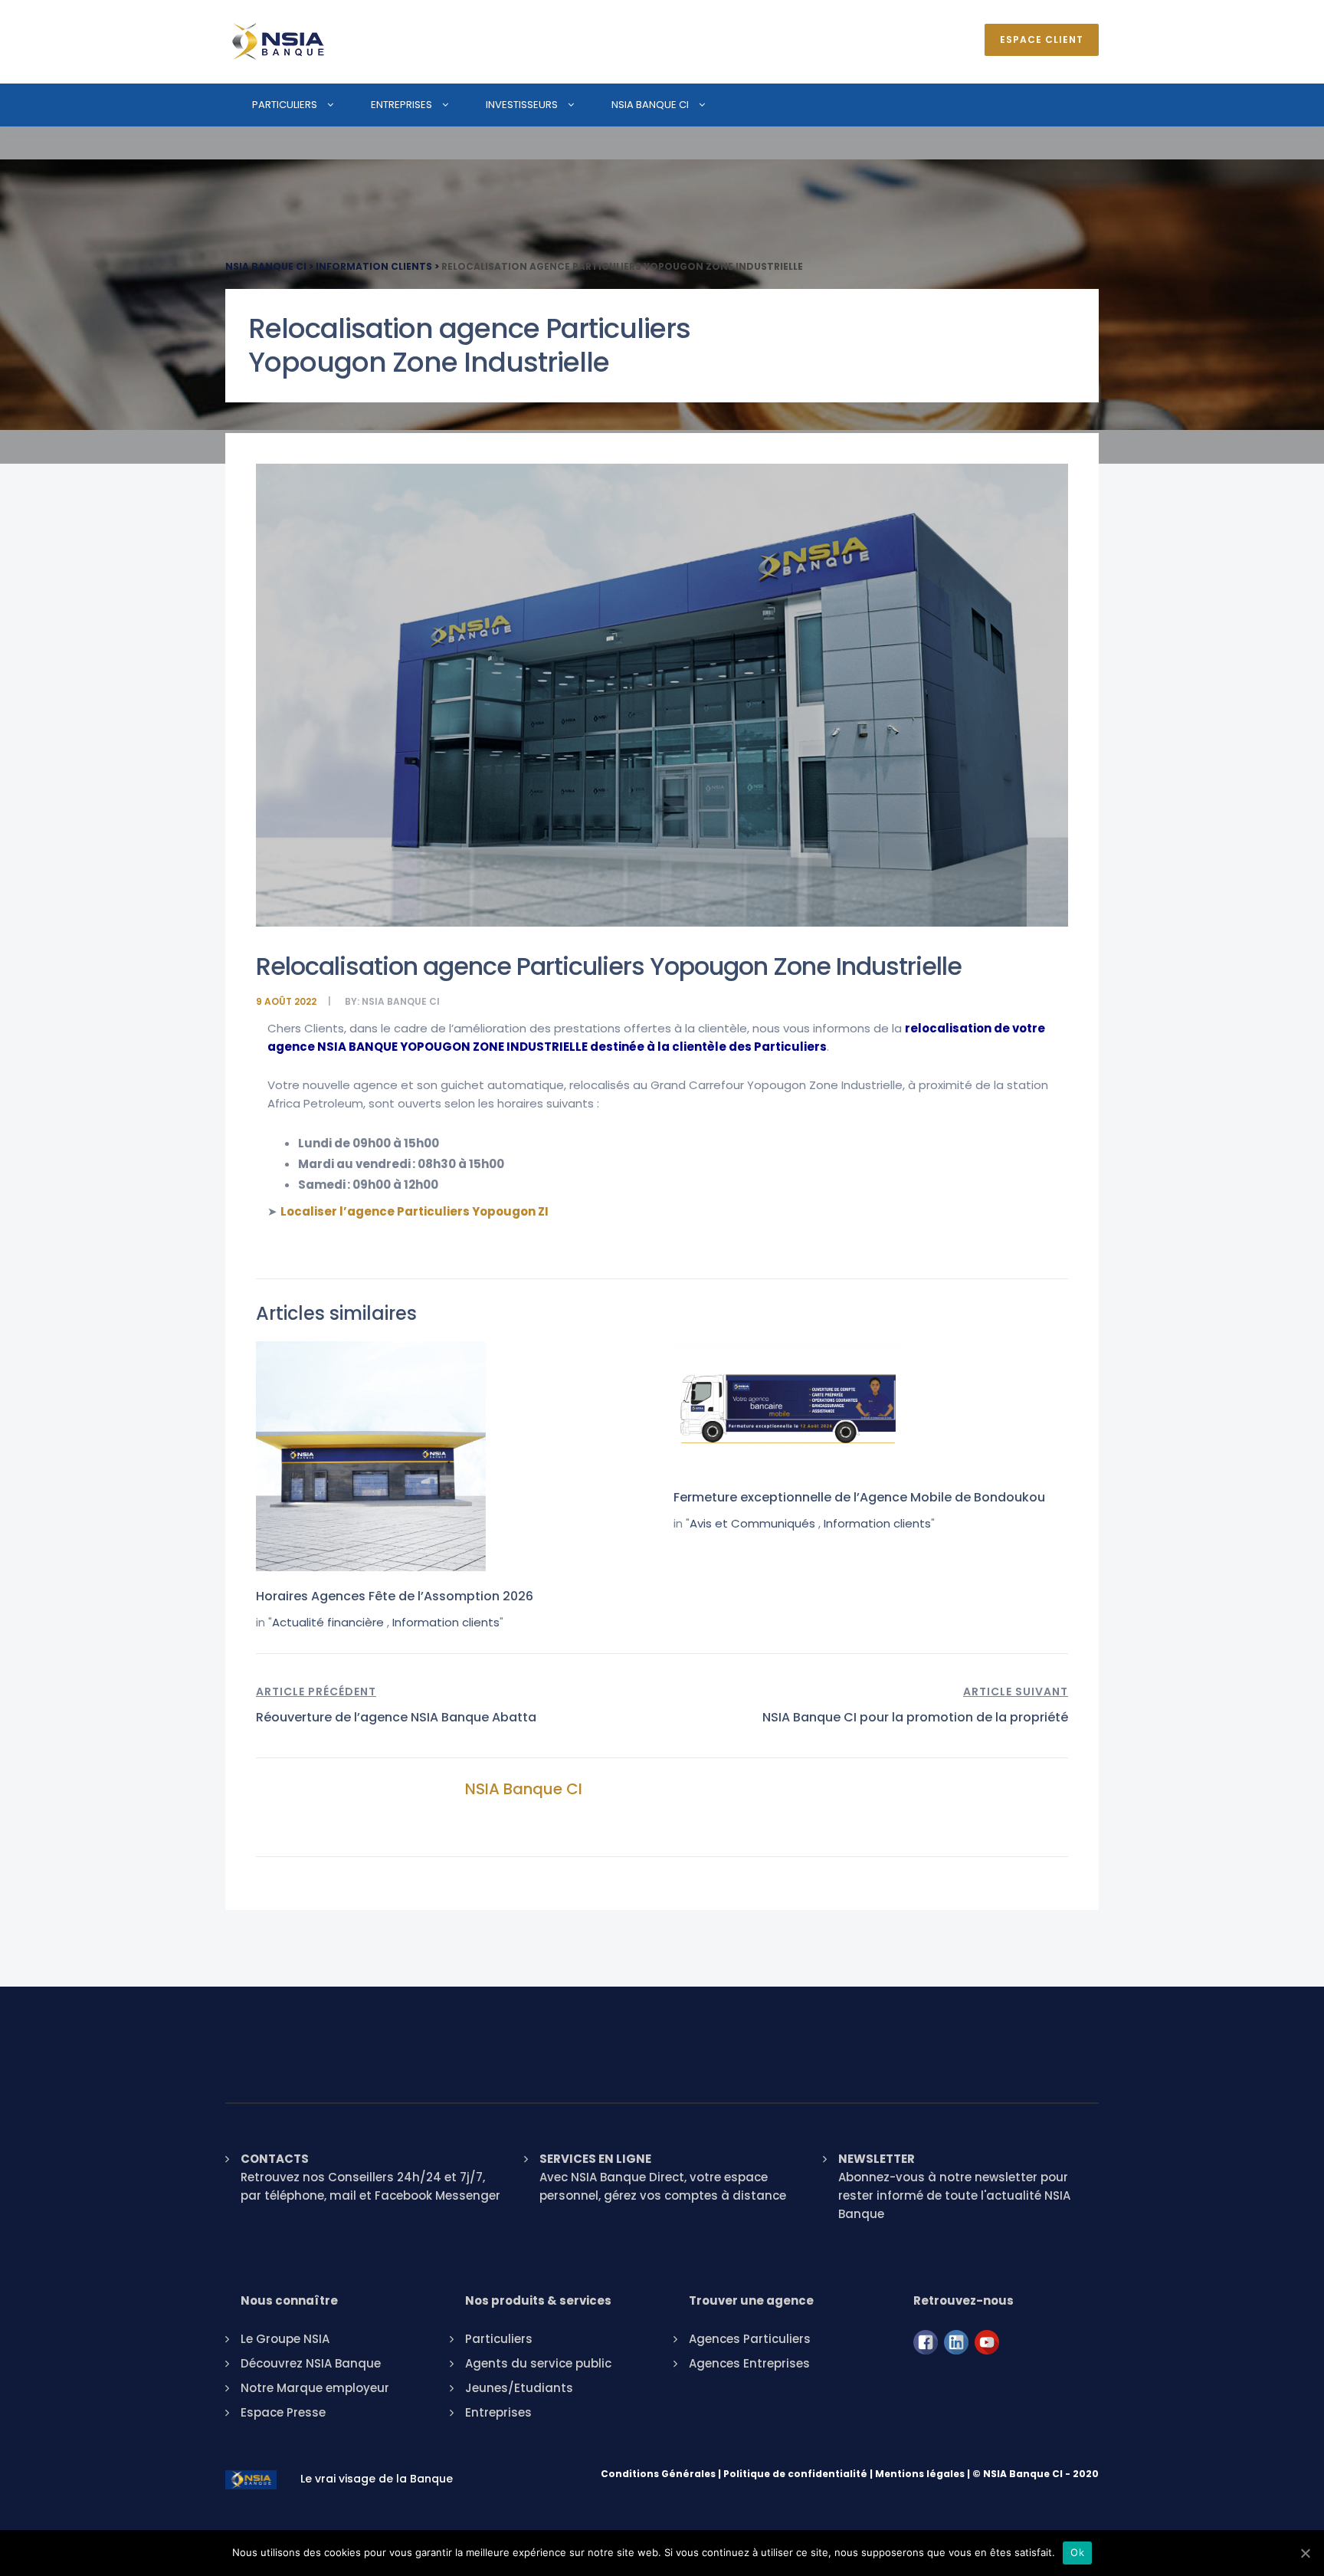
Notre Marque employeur (315, 2388)
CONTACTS (275, 2159)
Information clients (446, 1622)
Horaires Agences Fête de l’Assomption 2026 (395, 1596)
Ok (1077, 2552)
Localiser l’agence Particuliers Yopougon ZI (415, 1211)
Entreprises (401, 105)
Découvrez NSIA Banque (311, 2363)
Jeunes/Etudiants (519, 2388)
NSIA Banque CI (650, 105)
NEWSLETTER (877, 2159)
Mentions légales (920, 2474)
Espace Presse (283, 2412)
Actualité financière (328, 1622)
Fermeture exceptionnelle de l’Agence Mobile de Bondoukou (859, 1497)
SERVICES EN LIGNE (595, 2159)
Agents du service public (538, 2363)
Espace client (1042, 39)
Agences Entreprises (749, 2363)
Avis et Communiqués (752, 1523)
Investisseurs (522, 105)
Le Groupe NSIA (285, 2339)
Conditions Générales (658, 2474)
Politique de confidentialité (795, 2474)
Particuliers (285, 105)
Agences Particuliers (750, 2339)
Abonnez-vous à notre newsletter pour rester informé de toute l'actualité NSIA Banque (954, 2195)
